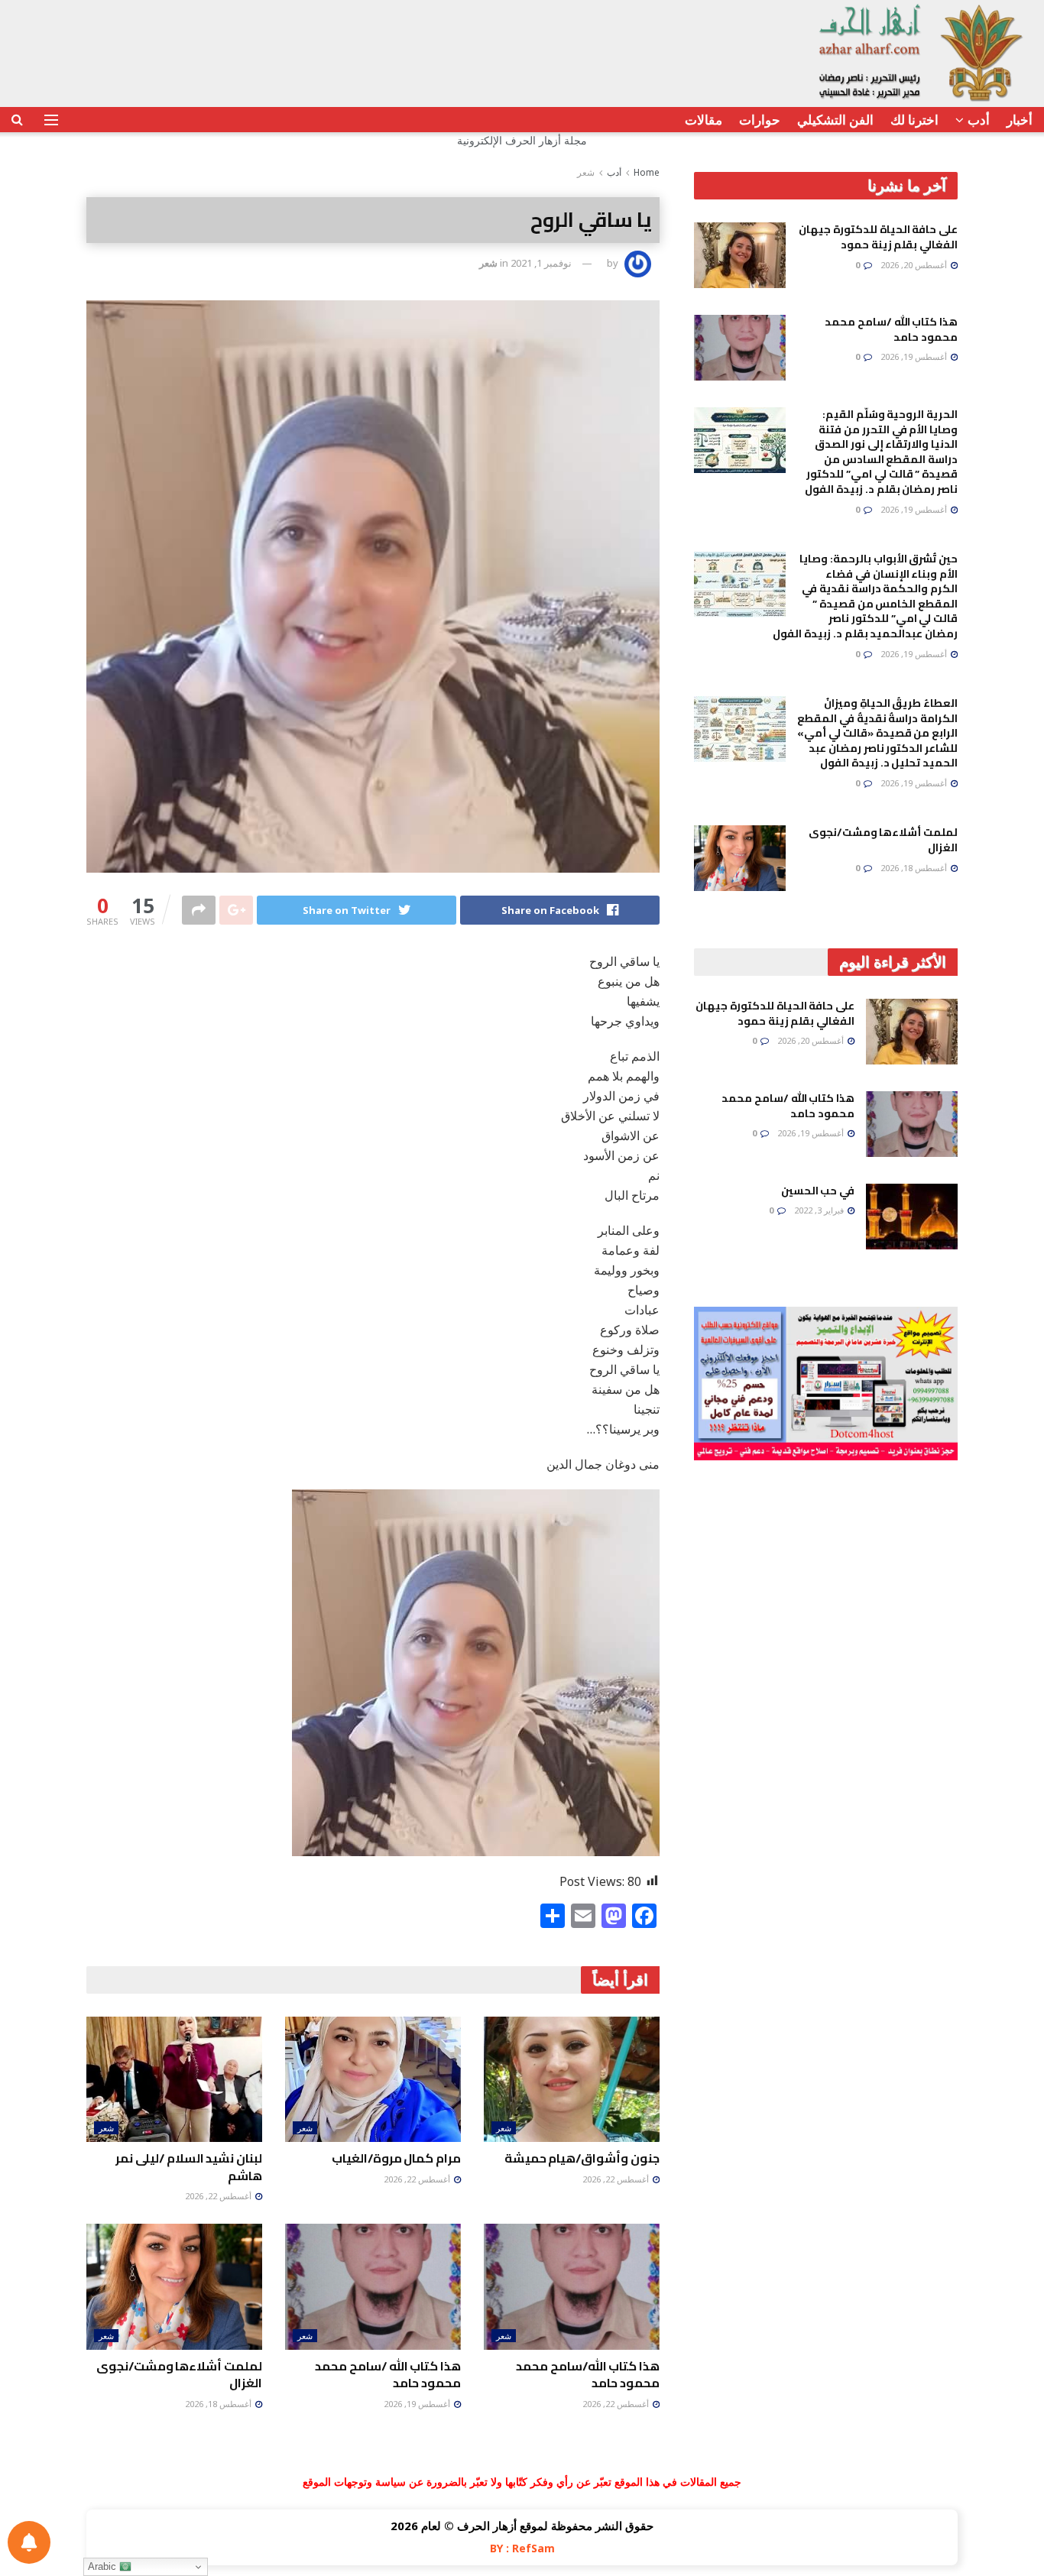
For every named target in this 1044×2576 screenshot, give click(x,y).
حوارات (760, 120)
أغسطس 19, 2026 (418, 2404)
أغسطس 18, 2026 (219, 2404)
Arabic (104, 2566)
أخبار (1020, 120)
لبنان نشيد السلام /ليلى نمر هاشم (189, 2166)
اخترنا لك (914, 120)
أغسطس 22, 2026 (617, 2179)
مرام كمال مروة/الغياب (396, 2158)
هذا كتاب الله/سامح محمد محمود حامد (588, 2374)
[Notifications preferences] (29, 2542)
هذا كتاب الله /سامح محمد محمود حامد (388, 2374)
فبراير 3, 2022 (820, 1210)
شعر (586, 172)
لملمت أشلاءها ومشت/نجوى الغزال (179, 2374)
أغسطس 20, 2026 (915, 265)
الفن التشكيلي (835, 120)
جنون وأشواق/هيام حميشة (582, 2158)
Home (647, 172)
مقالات (704, 120)
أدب (979, 120)
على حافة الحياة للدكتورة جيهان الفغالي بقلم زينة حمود (878, 237)
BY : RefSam (522, 2548)
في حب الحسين (818, 1191)
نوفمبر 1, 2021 (541, 263)
